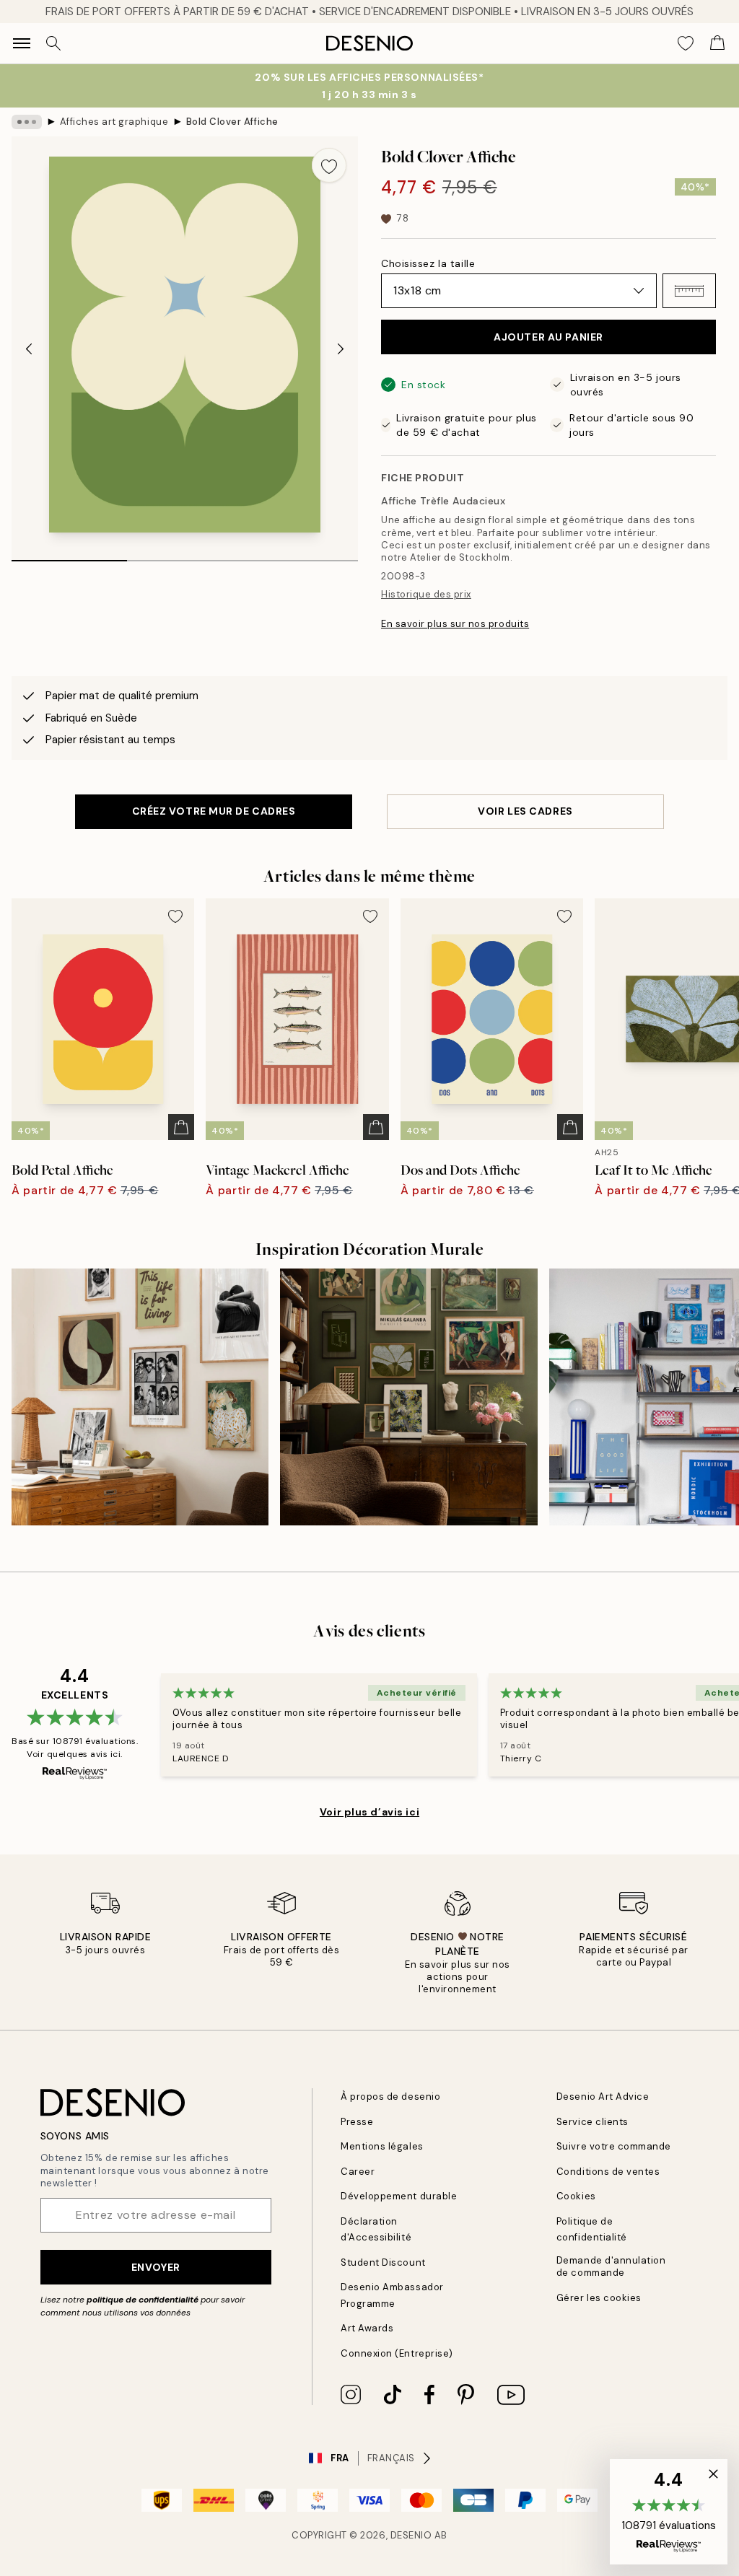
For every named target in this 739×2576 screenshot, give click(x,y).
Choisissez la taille (428, 263)
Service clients (592, 2122)
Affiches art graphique (114, 122)
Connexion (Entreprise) (397, 2353)
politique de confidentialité (143, 2300)
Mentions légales (382, 2146)
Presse (357, 2122)
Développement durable (399, 2196)
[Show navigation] (22, 43)
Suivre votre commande (614, 2146)
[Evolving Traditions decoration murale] (408, 1397)
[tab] (69, 556)
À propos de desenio (390, 2097)
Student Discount (383, 2262)
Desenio (411, 2535)
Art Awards (367, 2328)
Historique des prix (426, 594)
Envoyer (156, 2267)
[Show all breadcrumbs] (27, 122)
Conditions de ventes (608, 2172)
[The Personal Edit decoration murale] (140, 1397)
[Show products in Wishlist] (686, 43)
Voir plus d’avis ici (369, 1812)
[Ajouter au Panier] (181, 1127)
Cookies (576, 2196)
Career (358, 2172)
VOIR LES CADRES (525, 811)
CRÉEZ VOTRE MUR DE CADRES (214, 811)
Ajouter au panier (548, 337)
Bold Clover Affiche (232, 122)
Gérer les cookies (599, 2298)
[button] (689, 291)
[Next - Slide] (341, 349)
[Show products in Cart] (717, 43)
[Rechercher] (53, 43)
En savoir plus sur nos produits (455, 624)
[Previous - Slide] (29, 349)
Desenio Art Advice (603, 2097)
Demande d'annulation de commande (611, 2266)
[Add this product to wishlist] (329, 165)
